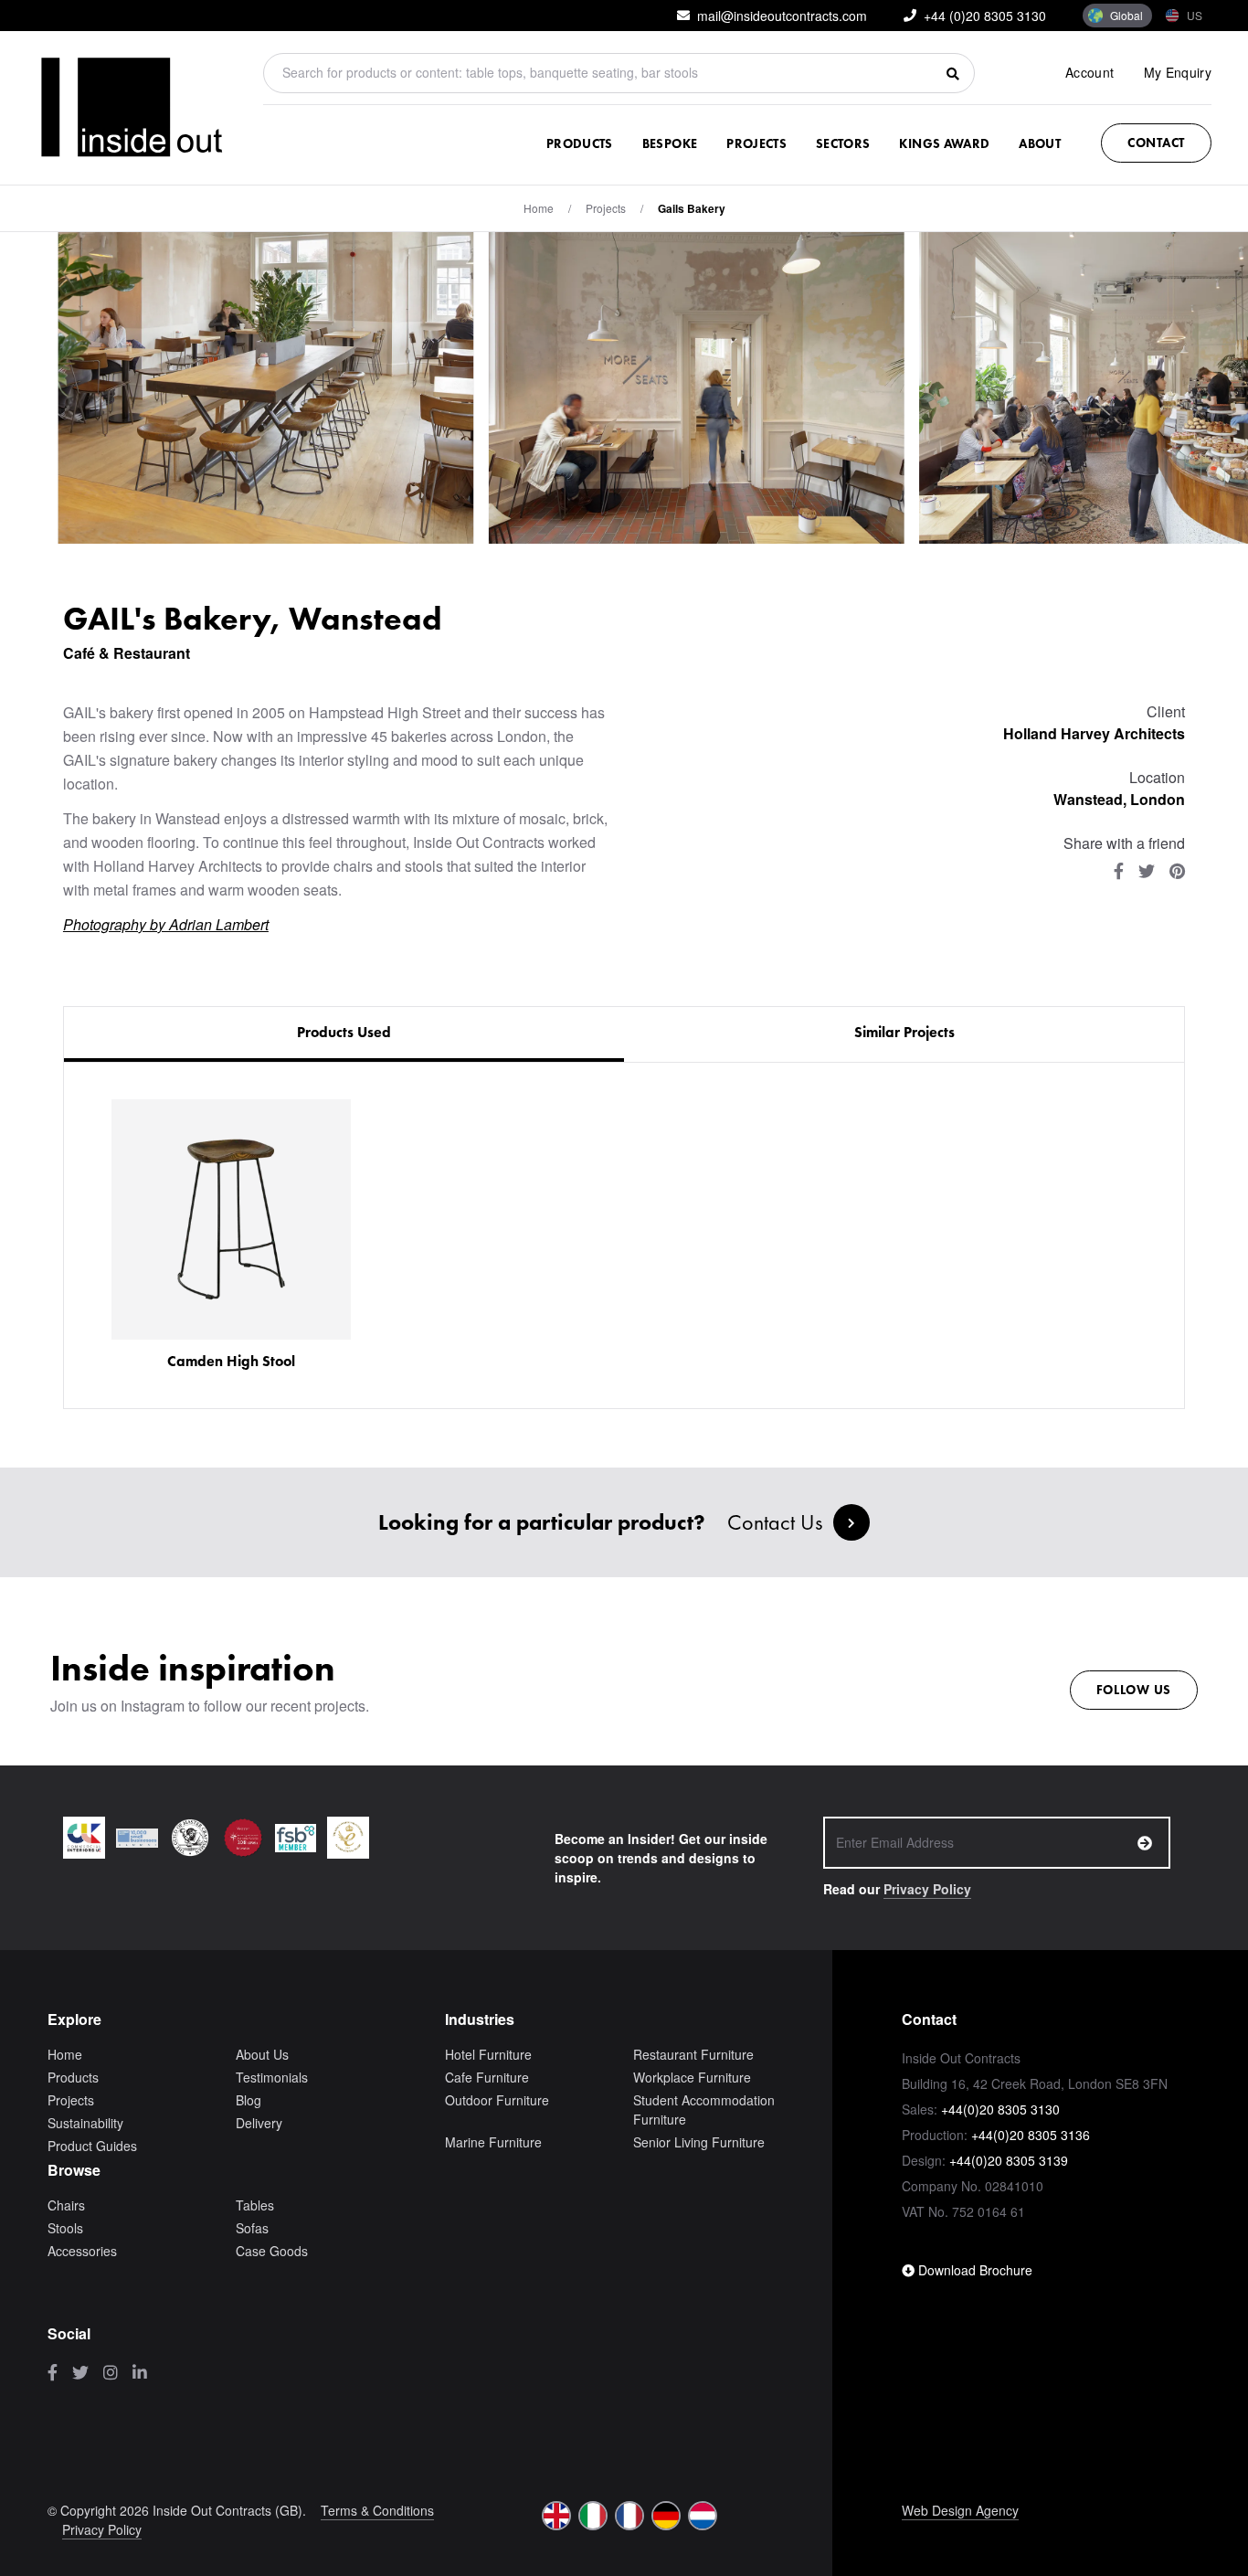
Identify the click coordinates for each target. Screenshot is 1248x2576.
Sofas (252, 2228)
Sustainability (85, 2123)
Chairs (66, 2205)
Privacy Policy (927, 1889)
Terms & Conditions (377, 2510)
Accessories (82, 2251)
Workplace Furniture (692, 2077)
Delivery (259, 2123)
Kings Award (944, 143)
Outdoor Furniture (497, 2100)
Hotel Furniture (488, 2054)
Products (580, 143)
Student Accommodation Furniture (704, 2110)
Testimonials (272, 2077)
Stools (65, 2228)
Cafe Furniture (487, 2077)
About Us (262, 2054)
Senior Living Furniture (699, 2142)
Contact (1156, 143)
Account (1089, 72)
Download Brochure (973, 2270)
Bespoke (670, 143)
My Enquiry (1178, 72)
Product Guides (92, 2146)
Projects (756, 143)
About (1040, 143)
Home (539, 208)
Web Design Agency (960, 2510)
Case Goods (272, 2251)
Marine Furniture (493, 2142)
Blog (249, 2100)
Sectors (843, 143)
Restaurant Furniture (693, 2054)
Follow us (1134, 1690)
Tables (255, 2205)
